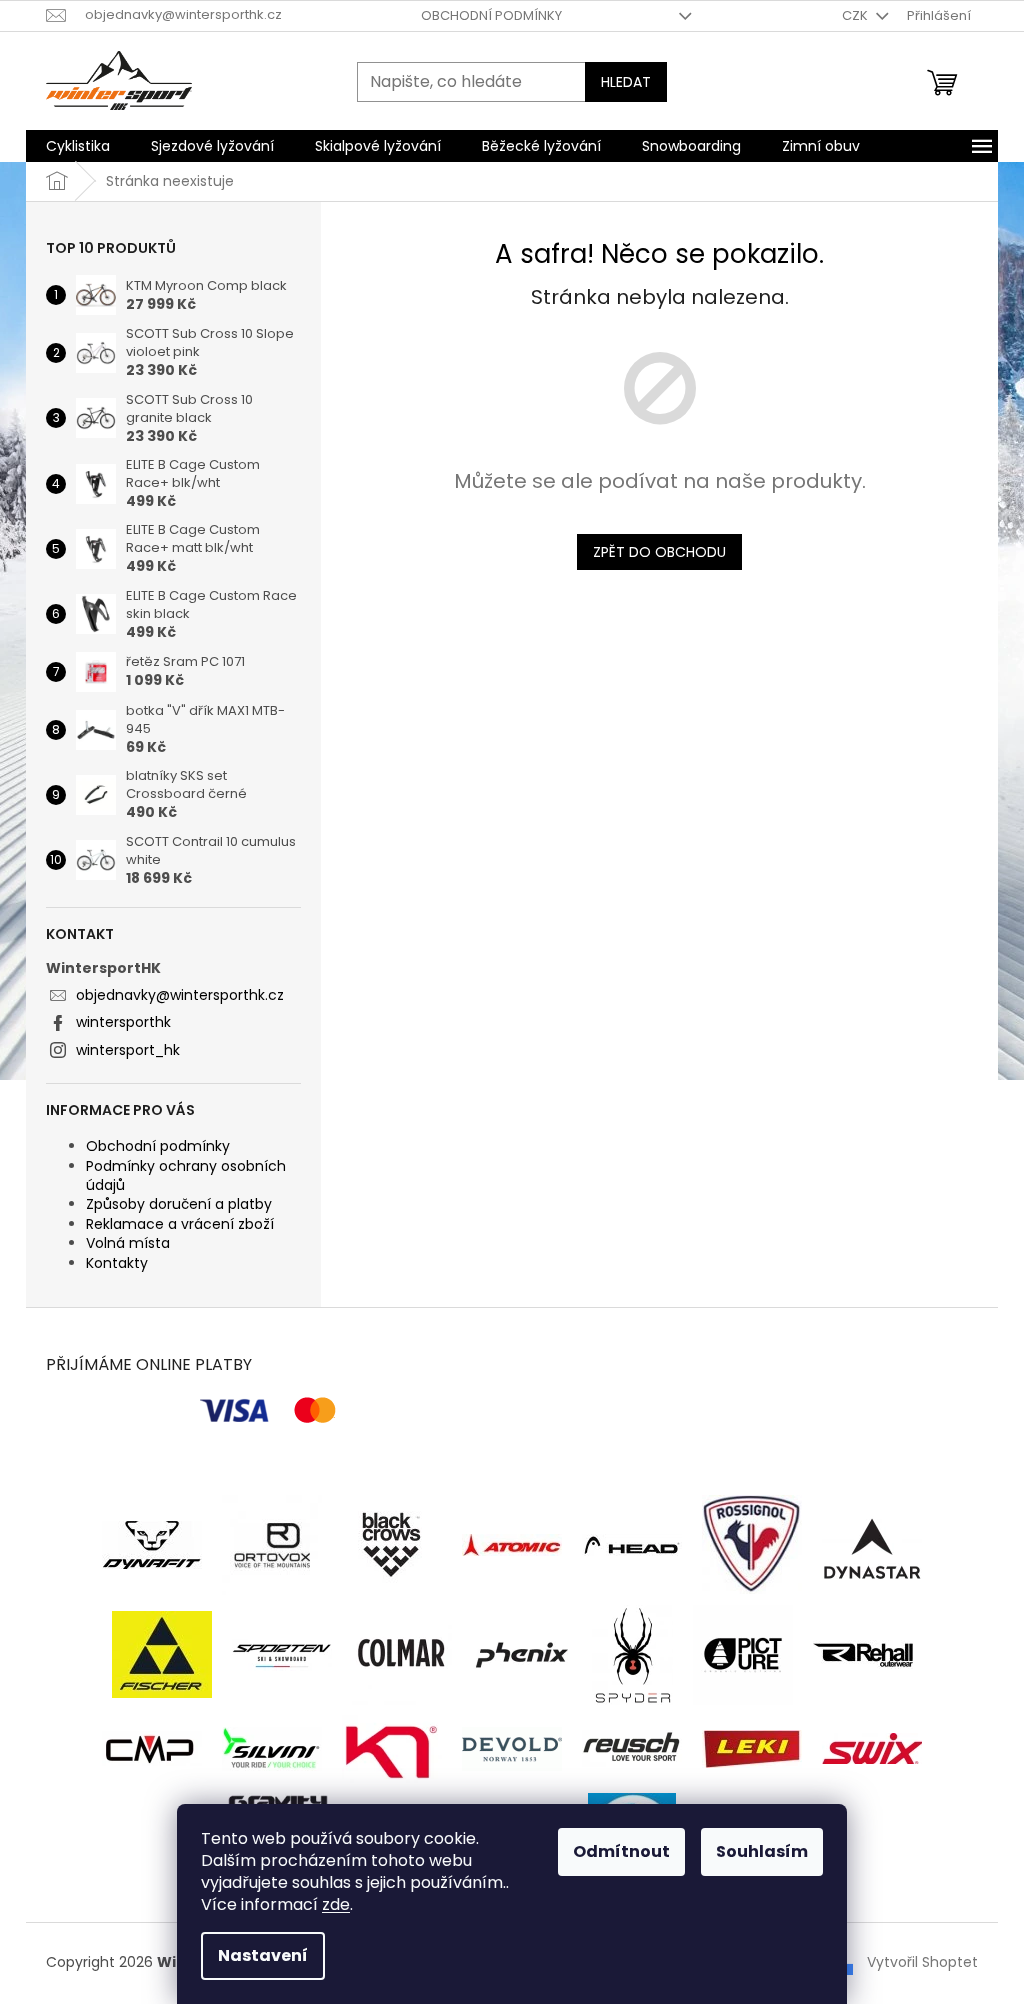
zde (336, 1904)
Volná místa (128, 1243)
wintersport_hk (128, 1050)
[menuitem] (78, 146)
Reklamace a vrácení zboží (180, 1224)
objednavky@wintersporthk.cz (180, 995)
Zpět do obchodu (659, 552)
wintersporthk (123, 1022)
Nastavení (263, 1955)
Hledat (626, 82)
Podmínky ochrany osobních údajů (186, 1175)
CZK (856, 15)
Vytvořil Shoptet (922, 1962)
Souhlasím (762, 1851)
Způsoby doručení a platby (179, 1204)
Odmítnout (621, 1851)
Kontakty (117, 1263)
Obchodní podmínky (491, 15)
